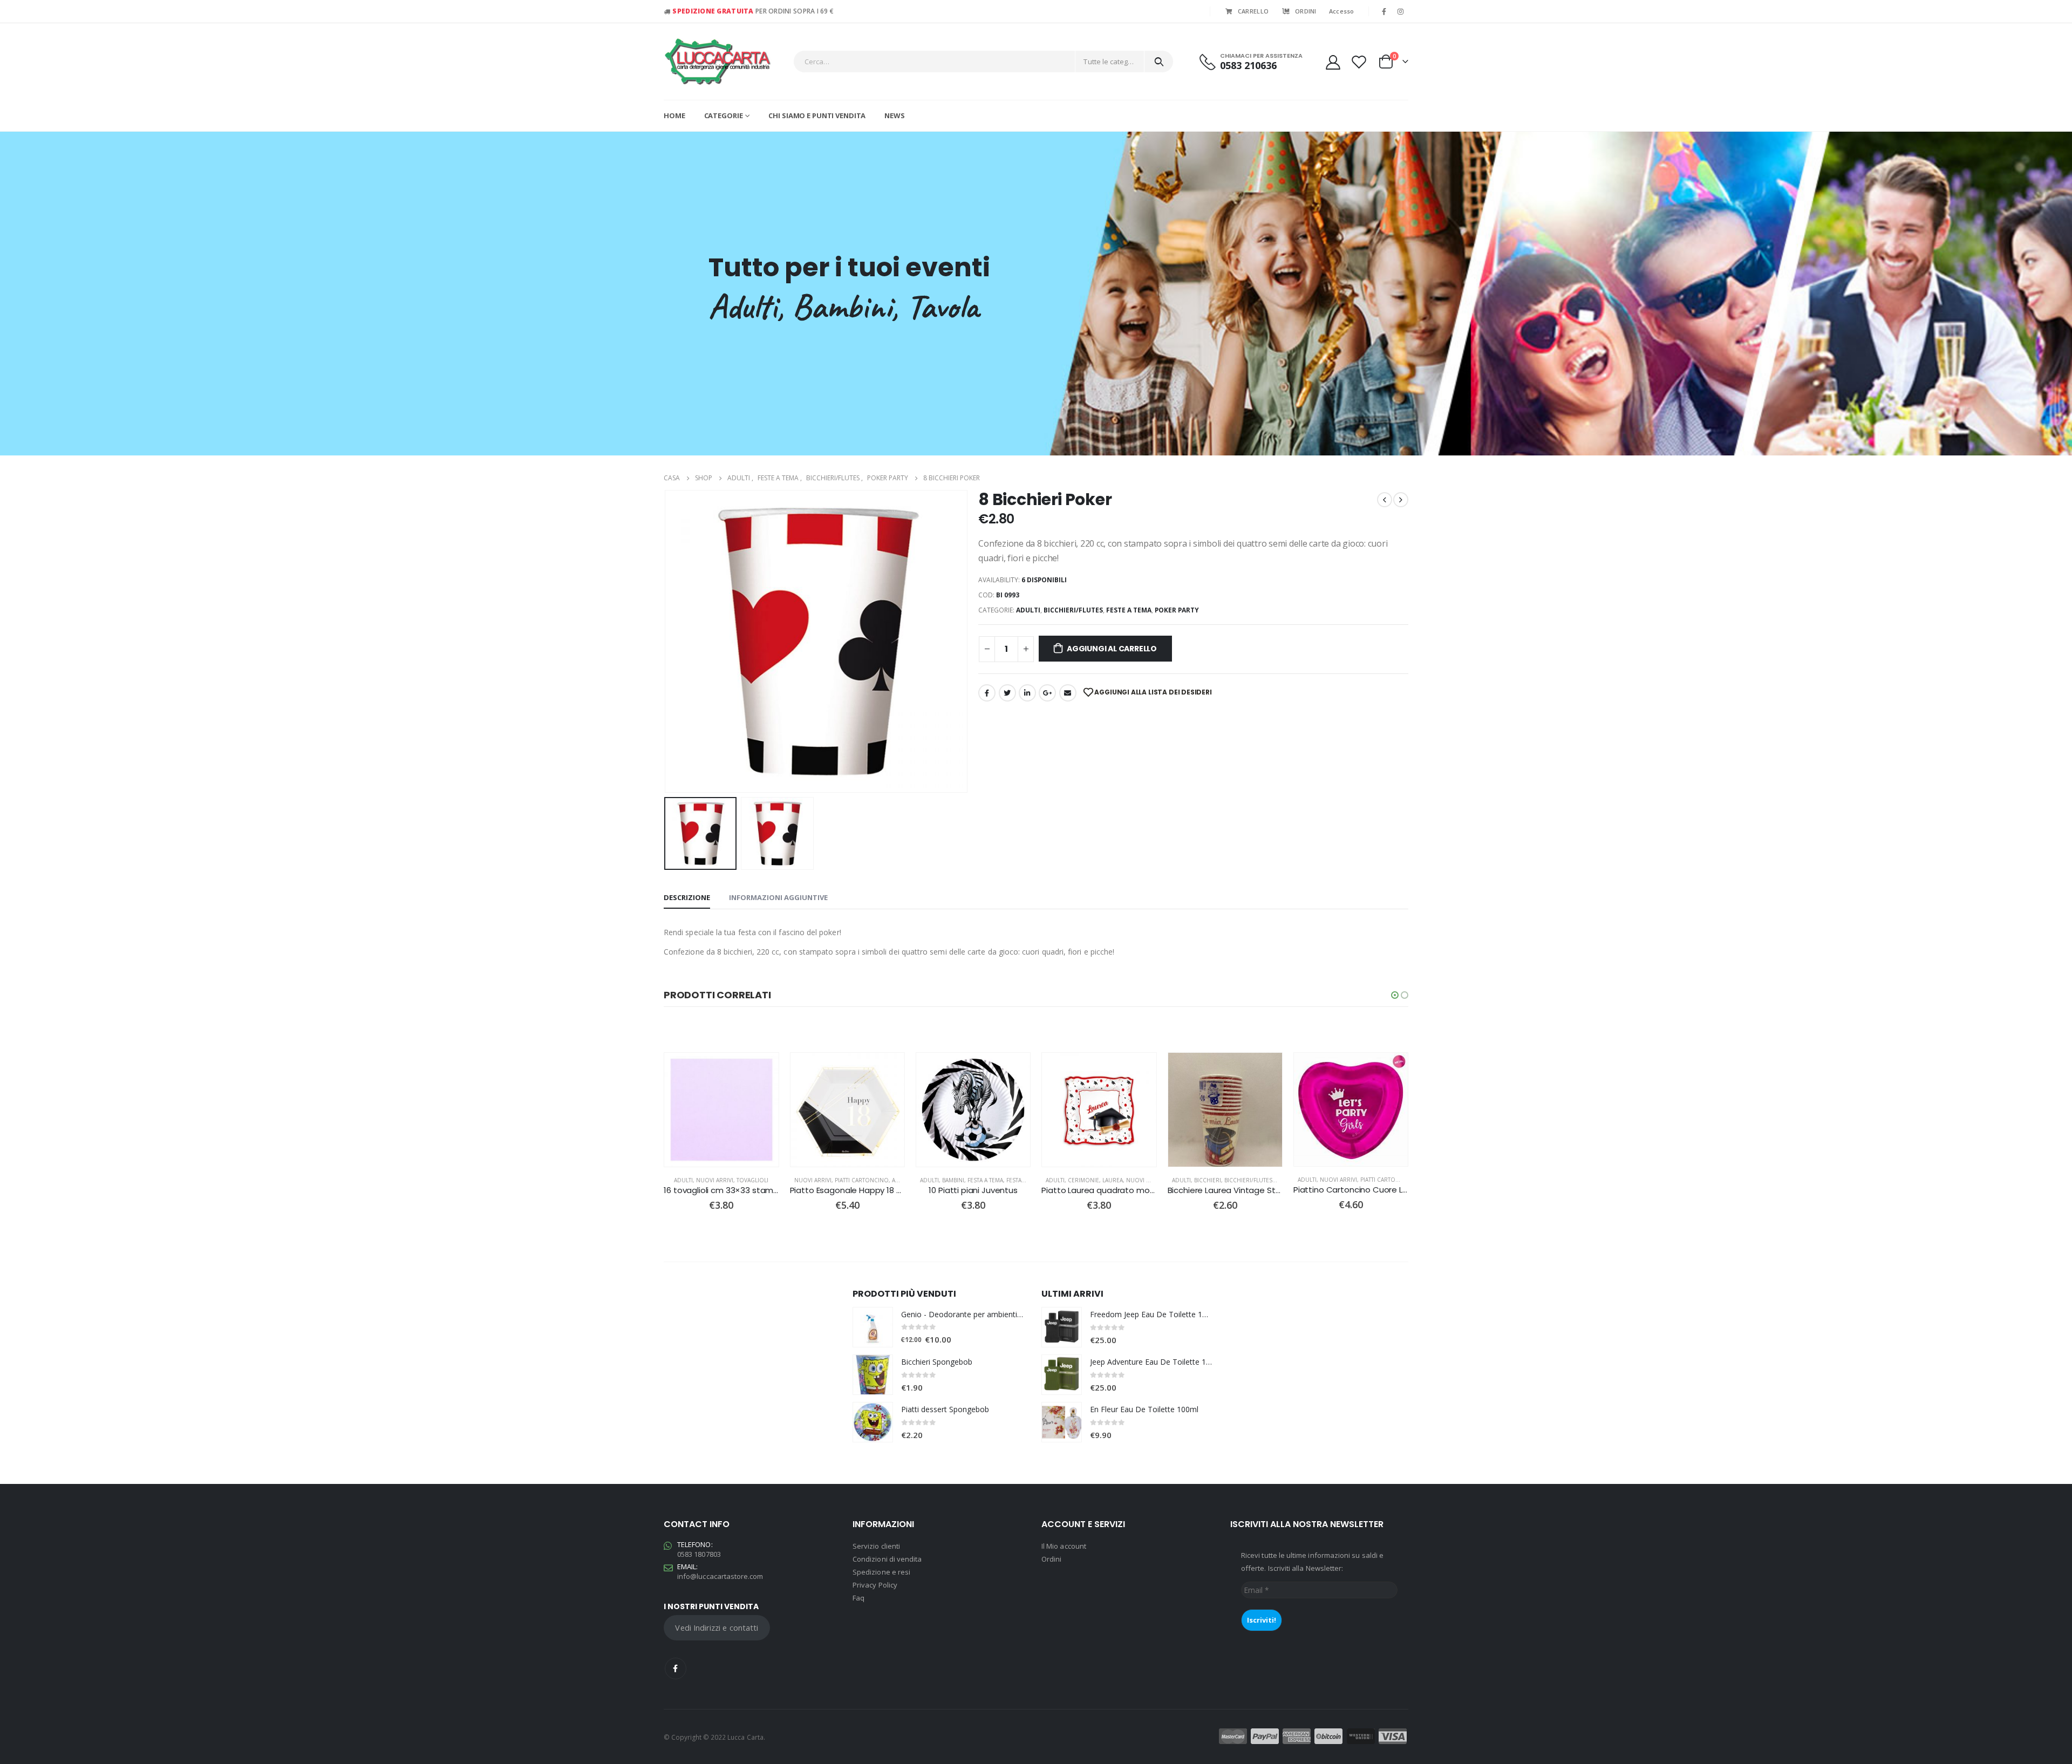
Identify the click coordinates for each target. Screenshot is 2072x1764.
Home (674, 115)
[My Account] (1333, 62)
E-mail (1068, 693)
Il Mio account (1064, 1546)
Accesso (1342, 11)
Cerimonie (959, 1180)
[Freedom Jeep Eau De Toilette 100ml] (1062, 1327)
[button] (1395, 995)
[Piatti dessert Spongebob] (873, 1422)
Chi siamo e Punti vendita (817, 115)
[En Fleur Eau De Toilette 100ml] (1062, 1422)
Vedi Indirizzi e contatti (717, 1627)
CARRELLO (1253, 11)
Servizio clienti (876, 1546)
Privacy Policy (875, 1585)
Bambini (829, 1180)
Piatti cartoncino (737, 1180)
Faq (858, 1598)
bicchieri (1083, 1180)
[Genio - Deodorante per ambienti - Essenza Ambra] (873, 1327)
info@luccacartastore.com (720, 1576)
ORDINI (1306, 11)
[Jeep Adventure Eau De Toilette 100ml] (1062, 1375)
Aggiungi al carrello (1112, 649)
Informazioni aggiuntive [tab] (778, 897)
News (895, 115)
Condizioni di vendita (887, 1559)
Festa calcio (900, 1180)
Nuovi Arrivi (688, 1180)
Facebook (987, 693)
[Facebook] (1384, 11)
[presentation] (666, 642)
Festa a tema (861, 1180)
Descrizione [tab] (687, 897)
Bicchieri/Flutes (1073, 610)
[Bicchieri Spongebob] (873, 1375)
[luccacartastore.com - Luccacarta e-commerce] (718, 62)
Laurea (989, 1180)
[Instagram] (1401, 11)
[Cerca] (1159, 62)
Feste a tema (1129, 610)
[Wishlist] (1359, 62)
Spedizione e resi (881, 1572)
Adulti (1028, 610)
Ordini (1051, 1559)
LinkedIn (1027, 693)
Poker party (1177, 610)
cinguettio (1007, 693)
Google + (1047, 693)
